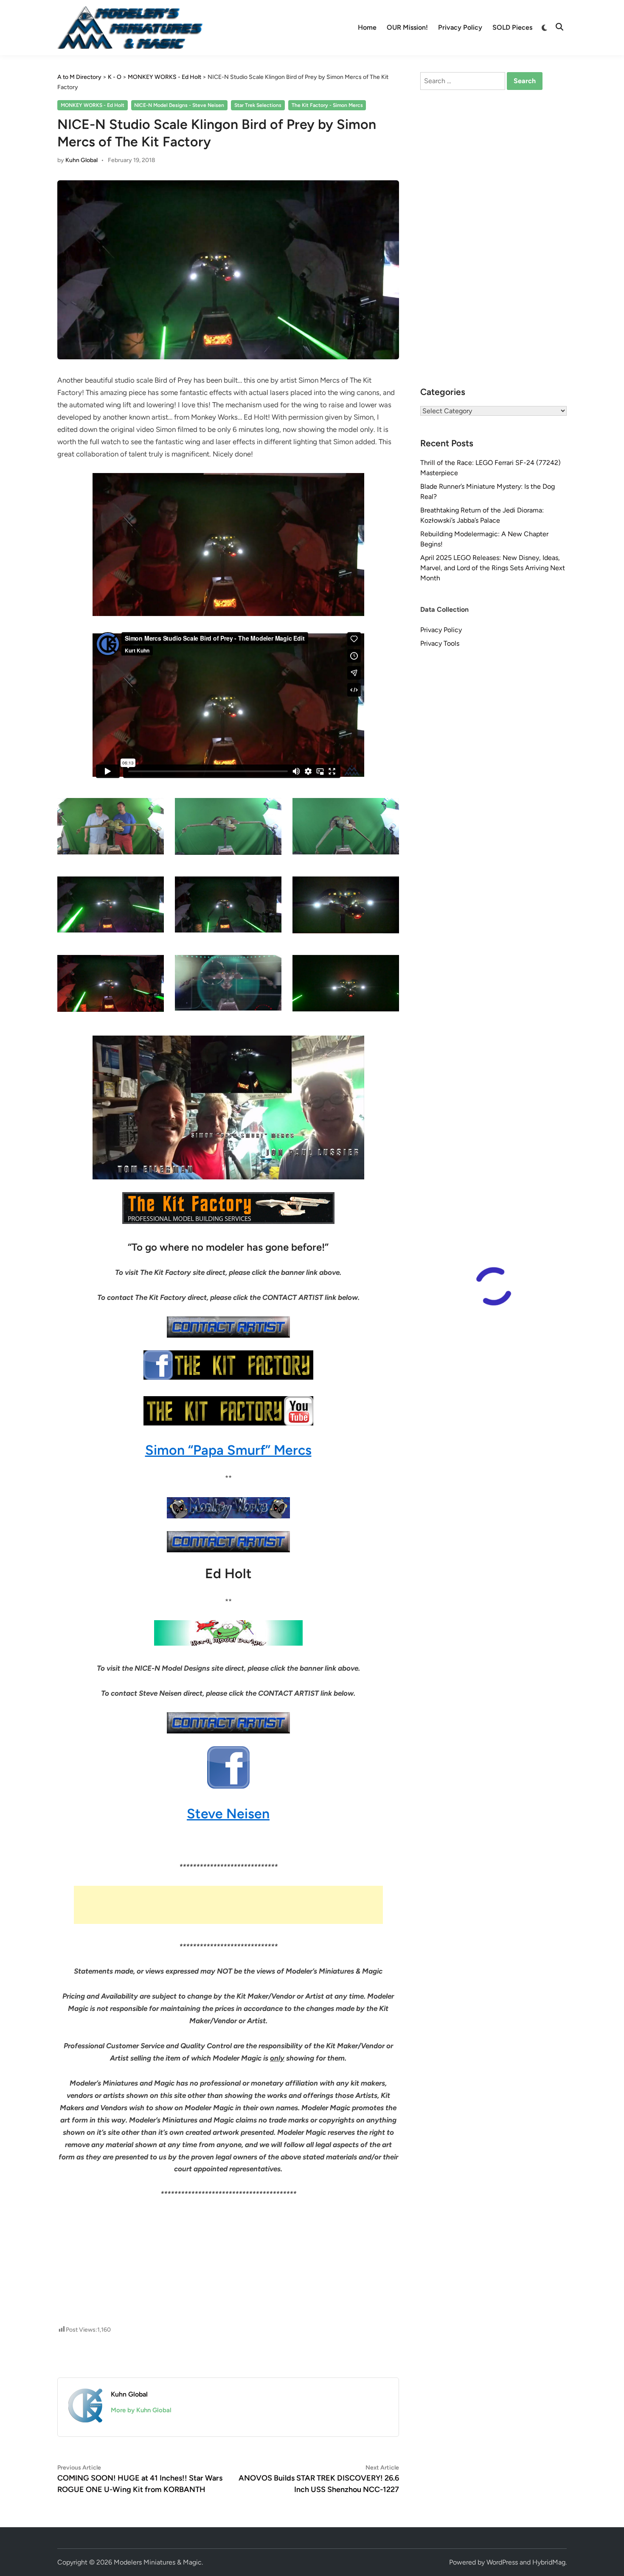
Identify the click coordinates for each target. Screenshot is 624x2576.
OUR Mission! (407, 27)
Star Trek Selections (258, 105)
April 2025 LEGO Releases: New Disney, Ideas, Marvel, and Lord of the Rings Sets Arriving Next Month (493, 568)
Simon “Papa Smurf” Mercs (228, 1450)
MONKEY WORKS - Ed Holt (93, 105)
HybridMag (549, 2562)
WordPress (502, 2562)
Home (367, 27)
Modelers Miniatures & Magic (158, 2562)
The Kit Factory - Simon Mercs (327, 105)
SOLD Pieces (512, 27)
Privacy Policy (460, 27)
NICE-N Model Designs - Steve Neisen (179, 105)
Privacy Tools (440, 643)
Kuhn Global (82, 160)
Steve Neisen (228, 1814)
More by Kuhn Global (141, 2410)
